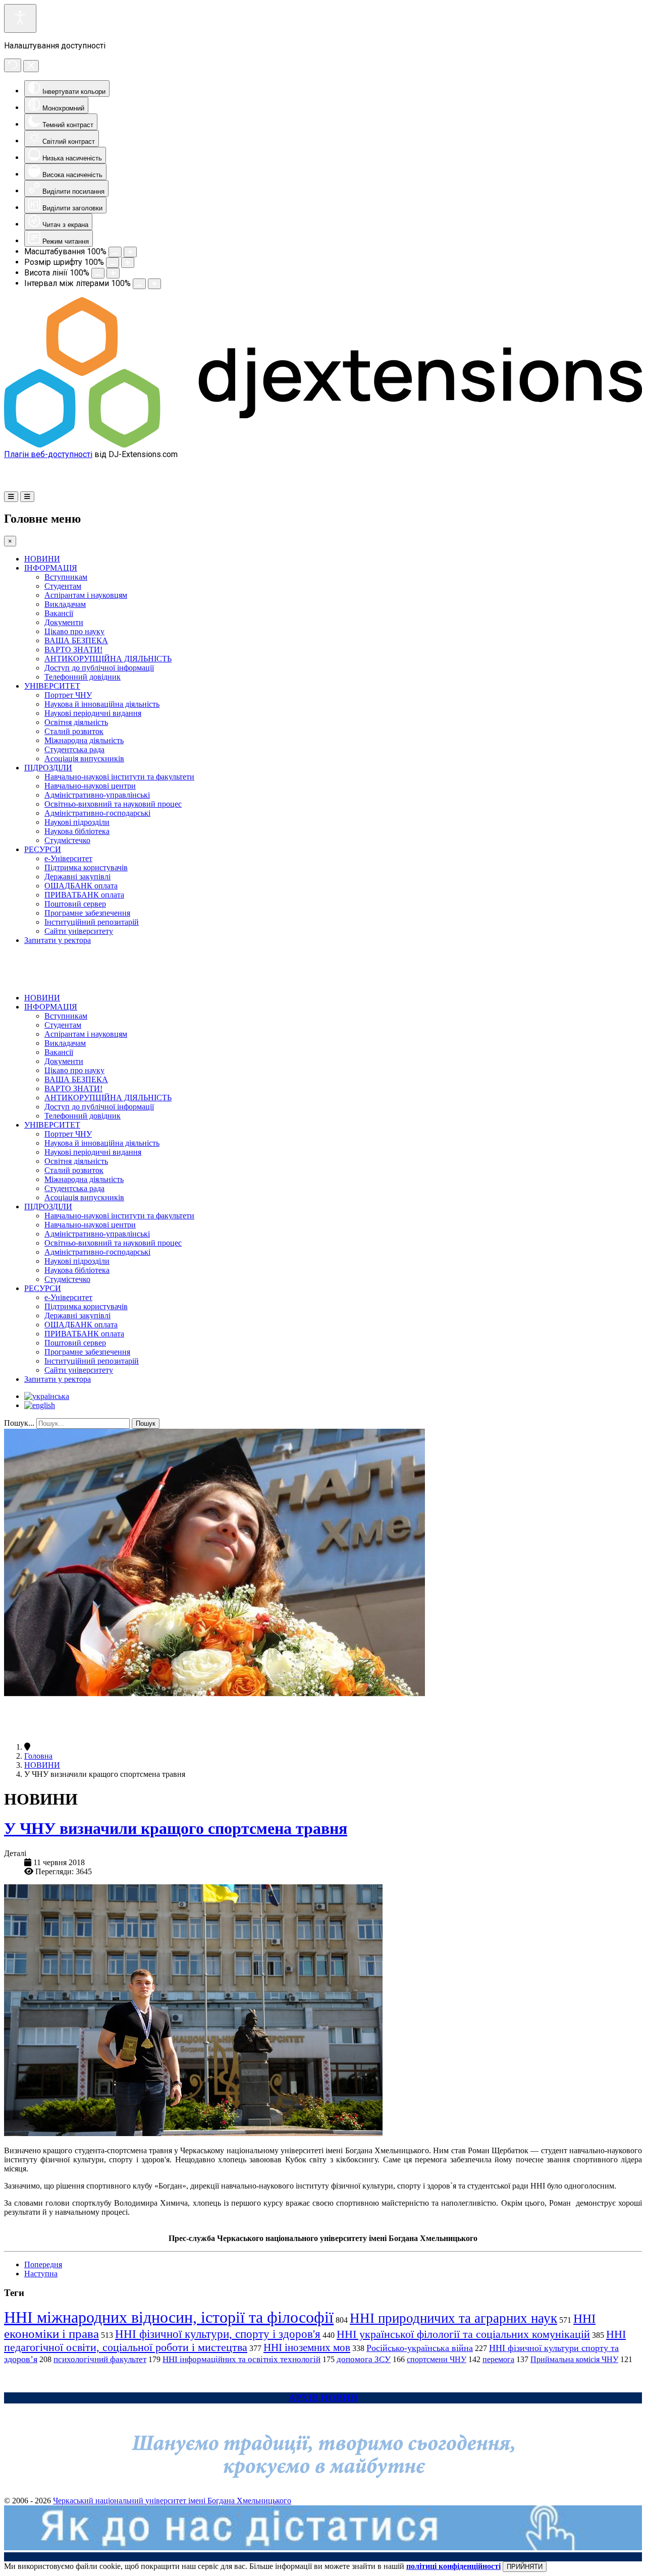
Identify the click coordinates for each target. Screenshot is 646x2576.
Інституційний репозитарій (92, 922)
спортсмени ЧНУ (437, 2359)
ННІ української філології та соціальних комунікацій (463, 2334)
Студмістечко (67, 840)
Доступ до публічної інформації (99, 668)
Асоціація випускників (84, 759)
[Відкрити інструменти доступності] (20, 18)
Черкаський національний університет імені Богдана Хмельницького (172, 2501)
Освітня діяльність (76, 722)
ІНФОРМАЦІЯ (51, 568)
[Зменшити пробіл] (139, 284)
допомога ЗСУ (364, 2359)
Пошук (146, 1423)
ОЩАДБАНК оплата (81, 886)
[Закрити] (31, 66)
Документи (64, 622)
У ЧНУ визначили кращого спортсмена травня (176, 1828)
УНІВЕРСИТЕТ (52, 686)
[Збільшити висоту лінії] (113, 273)
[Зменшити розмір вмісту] (115, 252)
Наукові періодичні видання (93, 713)
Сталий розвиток (74, 731)
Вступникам (66, 577)
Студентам (63, 586)
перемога (498, 2359)
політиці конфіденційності (453, 2566)
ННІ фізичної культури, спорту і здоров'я (218, 2334)
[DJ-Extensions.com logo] (323, 445)
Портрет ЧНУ (68, 695)
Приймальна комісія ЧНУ (574, 2359)
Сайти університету (79, 931)
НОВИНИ (42, 559)
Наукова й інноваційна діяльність (102, 704)
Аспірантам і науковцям (86, 595)
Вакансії (59, 613)
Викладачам (65, 604)
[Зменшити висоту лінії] (98, 273)
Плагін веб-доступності (48, 454)
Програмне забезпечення (87, 913)
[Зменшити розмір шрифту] (113, 263)
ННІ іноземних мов (307, 2347)
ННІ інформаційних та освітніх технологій (241, 2359)
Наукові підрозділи (77, 822)
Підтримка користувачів (86, 867)
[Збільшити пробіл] (154, 284)
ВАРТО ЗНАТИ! (73, 650)
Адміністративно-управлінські (97, 795)
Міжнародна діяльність (84, 740)
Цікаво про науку (74, 631)
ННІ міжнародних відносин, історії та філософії (169, 2317)
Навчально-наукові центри (90, 786)
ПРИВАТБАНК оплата (84, 895)
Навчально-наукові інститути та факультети (119, 777)
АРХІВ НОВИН (323, 2398)
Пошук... (19, 1423)
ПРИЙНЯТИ (525, 2567)
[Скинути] (13, 65)
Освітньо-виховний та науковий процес (113, 804)
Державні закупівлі (77, 877)
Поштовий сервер (75, 904)
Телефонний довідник (83, 677)
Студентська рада (74, 749)
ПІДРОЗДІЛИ (48, 768)
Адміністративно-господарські (97, 813)
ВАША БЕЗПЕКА (76, 640)
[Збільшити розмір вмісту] (130, 252)
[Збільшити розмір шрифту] (128, 263)
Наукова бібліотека (77, 831)
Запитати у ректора (58, 940)
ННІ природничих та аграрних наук (453, 2318)
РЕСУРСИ (43, 849)
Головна (38, 1756)
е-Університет (68, 858)
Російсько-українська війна (420, 2348)
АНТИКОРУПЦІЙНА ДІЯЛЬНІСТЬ (108, 659)
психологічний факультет (100, 2359)
